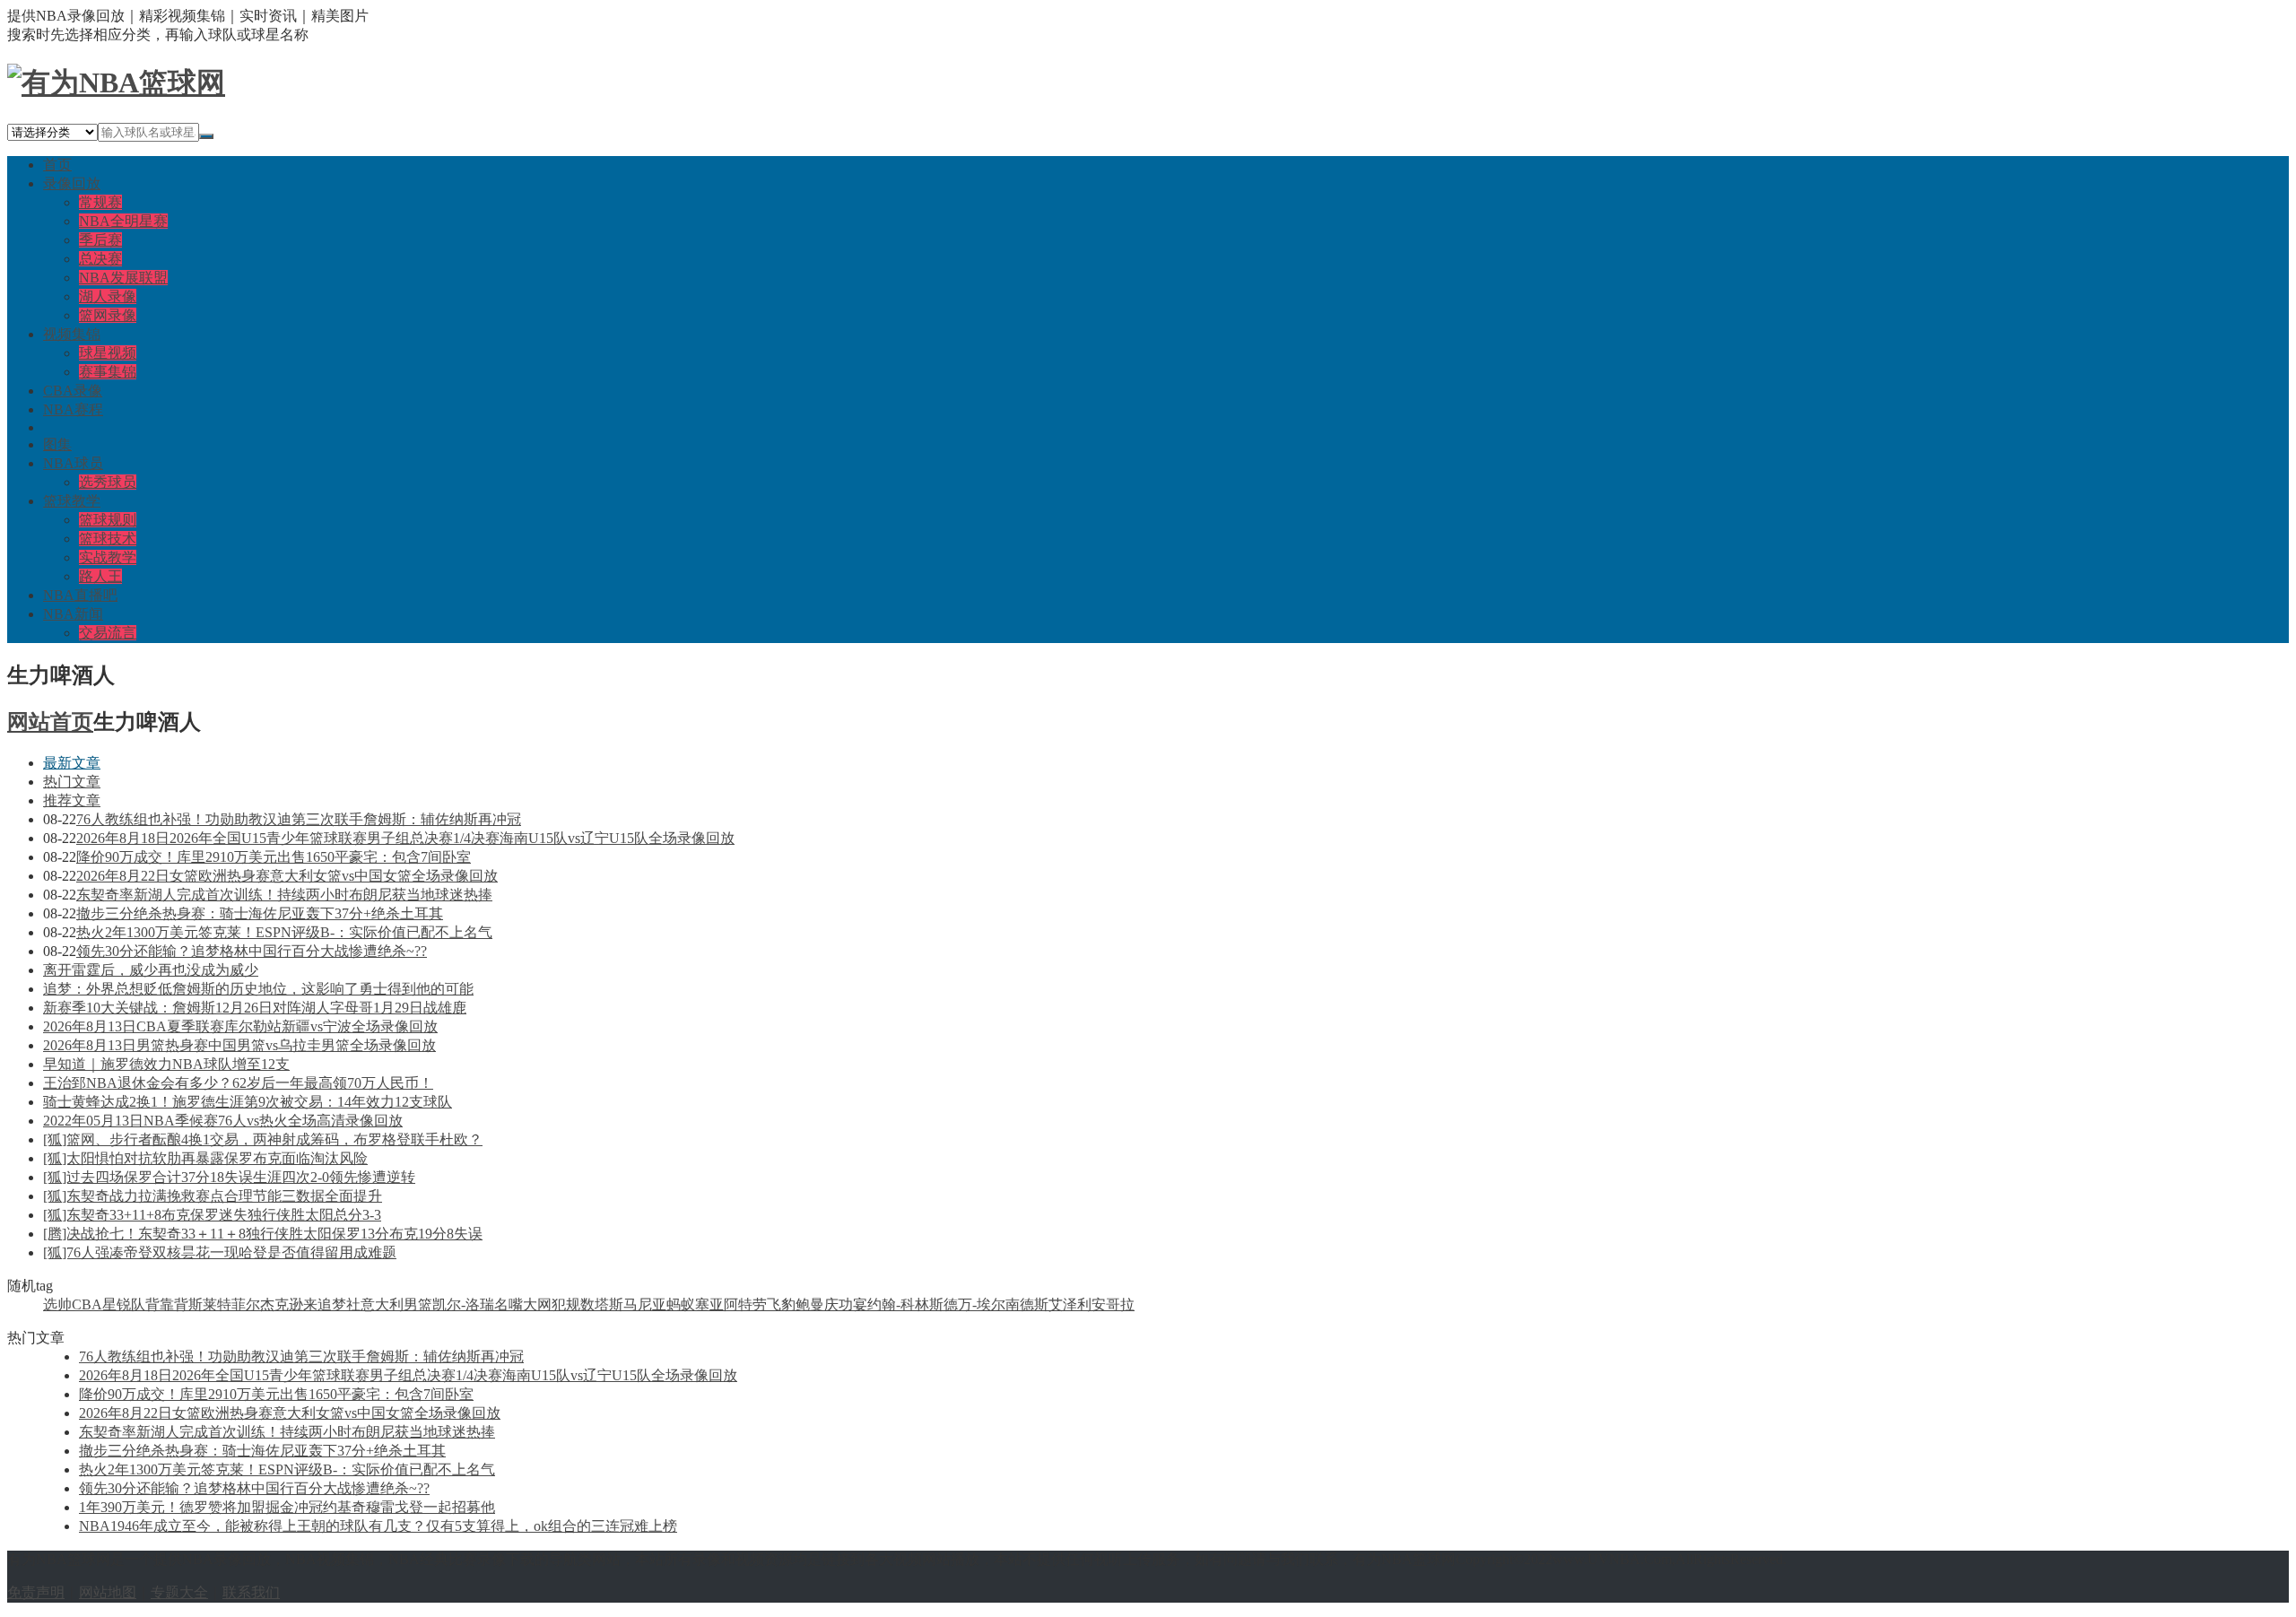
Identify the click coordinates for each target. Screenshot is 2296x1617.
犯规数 (573, 1304)
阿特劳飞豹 (760, 1304)
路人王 (100, 576)
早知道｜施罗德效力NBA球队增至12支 (166, 1064)
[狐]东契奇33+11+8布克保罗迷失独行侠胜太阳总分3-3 (212, 1215)
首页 (57, 165)
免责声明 (36, 1592)
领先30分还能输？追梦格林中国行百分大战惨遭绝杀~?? (252, 951)
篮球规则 (108, 520)
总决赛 (100, 259)
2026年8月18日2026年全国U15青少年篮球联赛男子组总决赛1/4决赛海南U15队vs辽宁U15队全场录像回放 (405, 838)
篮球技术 (108, 539)
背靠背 (167, 1304)
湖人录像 (108, 296)
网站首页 (50, 722)
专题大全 (179, 1592)
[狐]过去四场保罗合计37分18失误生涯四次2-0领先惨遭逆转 (229, 1177)
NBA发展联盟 (123, 278)
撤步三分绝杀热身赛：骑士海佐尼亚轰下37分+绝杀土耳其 (260, 913)
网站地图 (108, 1592)
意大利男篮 (396, 1304)
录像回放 (72, 183)
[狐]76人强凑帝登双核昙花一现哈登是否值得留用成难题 (220, 1252)
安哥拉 (1113, 1304)
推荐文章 (72, 800)
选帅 (57, 1304)
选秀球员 (108, 482)
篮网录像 (108, 315)
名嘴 (509, 1304)
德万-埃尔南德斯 (996, 1304)
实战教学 (108, 557)
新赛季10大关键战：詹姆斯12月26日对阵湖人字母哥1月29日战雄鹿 (255, 1008)
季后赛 (100, 240)
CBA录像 (73, 391)
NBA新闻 (73, 614)
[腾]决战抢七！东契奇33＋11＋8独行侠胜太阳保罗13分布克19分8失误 (263, 1234)
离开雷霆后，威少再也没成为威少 (151, 970)
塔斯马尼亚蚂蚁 (645, 1304)
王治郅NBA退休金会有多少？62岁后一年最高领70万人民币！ (238, 1083)
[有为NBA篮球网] (116, 83)
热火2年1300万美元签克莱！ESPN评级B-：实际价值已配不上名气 (284, 932)
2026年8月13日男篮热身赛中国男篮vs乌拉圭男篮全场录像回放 (239, 1045)
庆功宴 (846, 1304)
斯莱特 (210, 1304)
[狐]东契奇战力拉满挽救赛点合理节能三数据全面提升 (213, 1196)
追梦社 (339, 1304)
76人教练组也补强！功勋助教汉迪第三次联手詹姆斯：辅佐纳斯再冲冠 (299, 819)
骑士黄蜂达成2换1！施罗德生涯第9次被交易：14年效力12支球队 (248, 1102)
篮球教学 (72, 501)
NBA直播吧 (80, 595)
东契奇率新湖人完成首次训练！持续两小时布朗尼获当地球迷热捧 (284, 895)
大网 (537, 1304)
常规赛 (100, 202)
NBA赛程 (73, 409)
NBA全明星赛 (123, 221)
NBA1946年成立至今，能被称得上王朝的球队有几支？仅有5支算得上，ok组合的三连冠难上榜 (378, 1526)
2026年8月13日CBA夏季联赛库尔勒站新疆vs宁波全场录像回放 (240, 1026)
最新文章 (72, 763)
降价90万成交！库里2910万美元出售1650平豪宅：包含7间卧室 (274, 857)
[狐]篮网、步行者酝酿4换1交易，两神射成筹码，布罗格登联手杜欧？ (263, 1139)
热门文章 (72, 782)
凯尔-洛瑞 (463, 1304)
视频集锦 (72, 334)
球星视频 (108, 353)
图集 (57, 444)
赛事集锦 (108, 372)
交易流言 (108, 633)
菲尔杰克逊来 (274, 1304)
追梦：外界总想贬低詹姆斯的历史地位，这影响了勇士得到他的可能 (258, 989)
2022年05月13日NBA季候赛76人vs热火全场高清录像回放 (223, 1121)
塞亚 (709, 1304)
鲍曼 (810, 1304)
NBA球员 (73, 463)
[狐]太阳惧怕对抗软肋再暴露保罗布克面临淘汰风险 (205, 1158)
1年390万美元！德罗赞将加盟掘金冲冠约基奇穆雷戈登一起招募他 (287, 1507)
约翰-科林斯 (905, 1304)
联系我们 (251, 1592)
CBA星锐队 (109, 1304)
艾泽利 (1070, 1304)
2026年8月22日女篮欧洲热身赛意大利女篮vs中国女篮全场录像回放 (287, 876)
